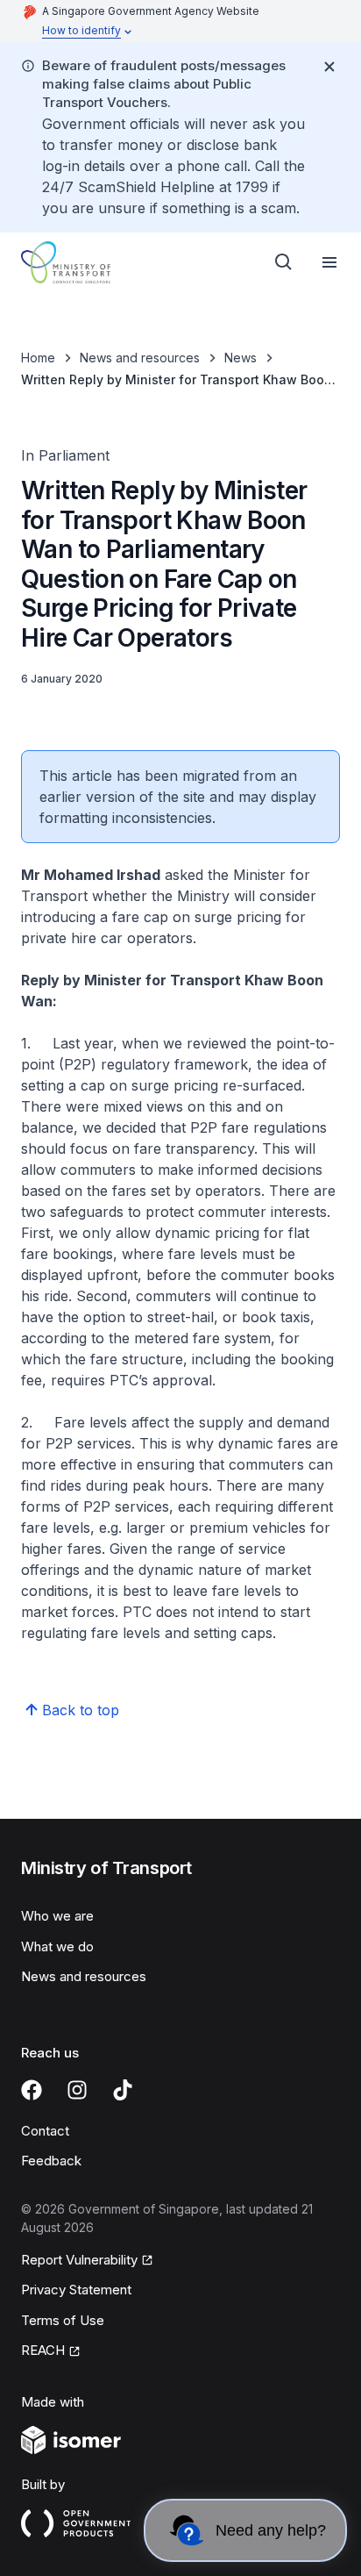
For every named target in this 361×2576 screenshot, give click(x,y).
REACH (43, 2350)
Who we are (57, 1916)
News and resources (140, 358)
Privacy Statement (76, 2290)
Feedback (51, 2161)
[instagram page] (77, 2090)
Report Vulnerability (79, 2260)
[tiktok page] (123, 2090)
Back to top (81, 1710)
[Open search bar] (284, 262)
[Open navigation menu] (329, 262)
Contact (45, 2131)
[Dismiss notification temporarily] (329, 67)
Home (38, 358)
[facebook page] (32, 2090)
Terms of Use (63, 2320)
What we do (57, 1946)
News (241, 358)
